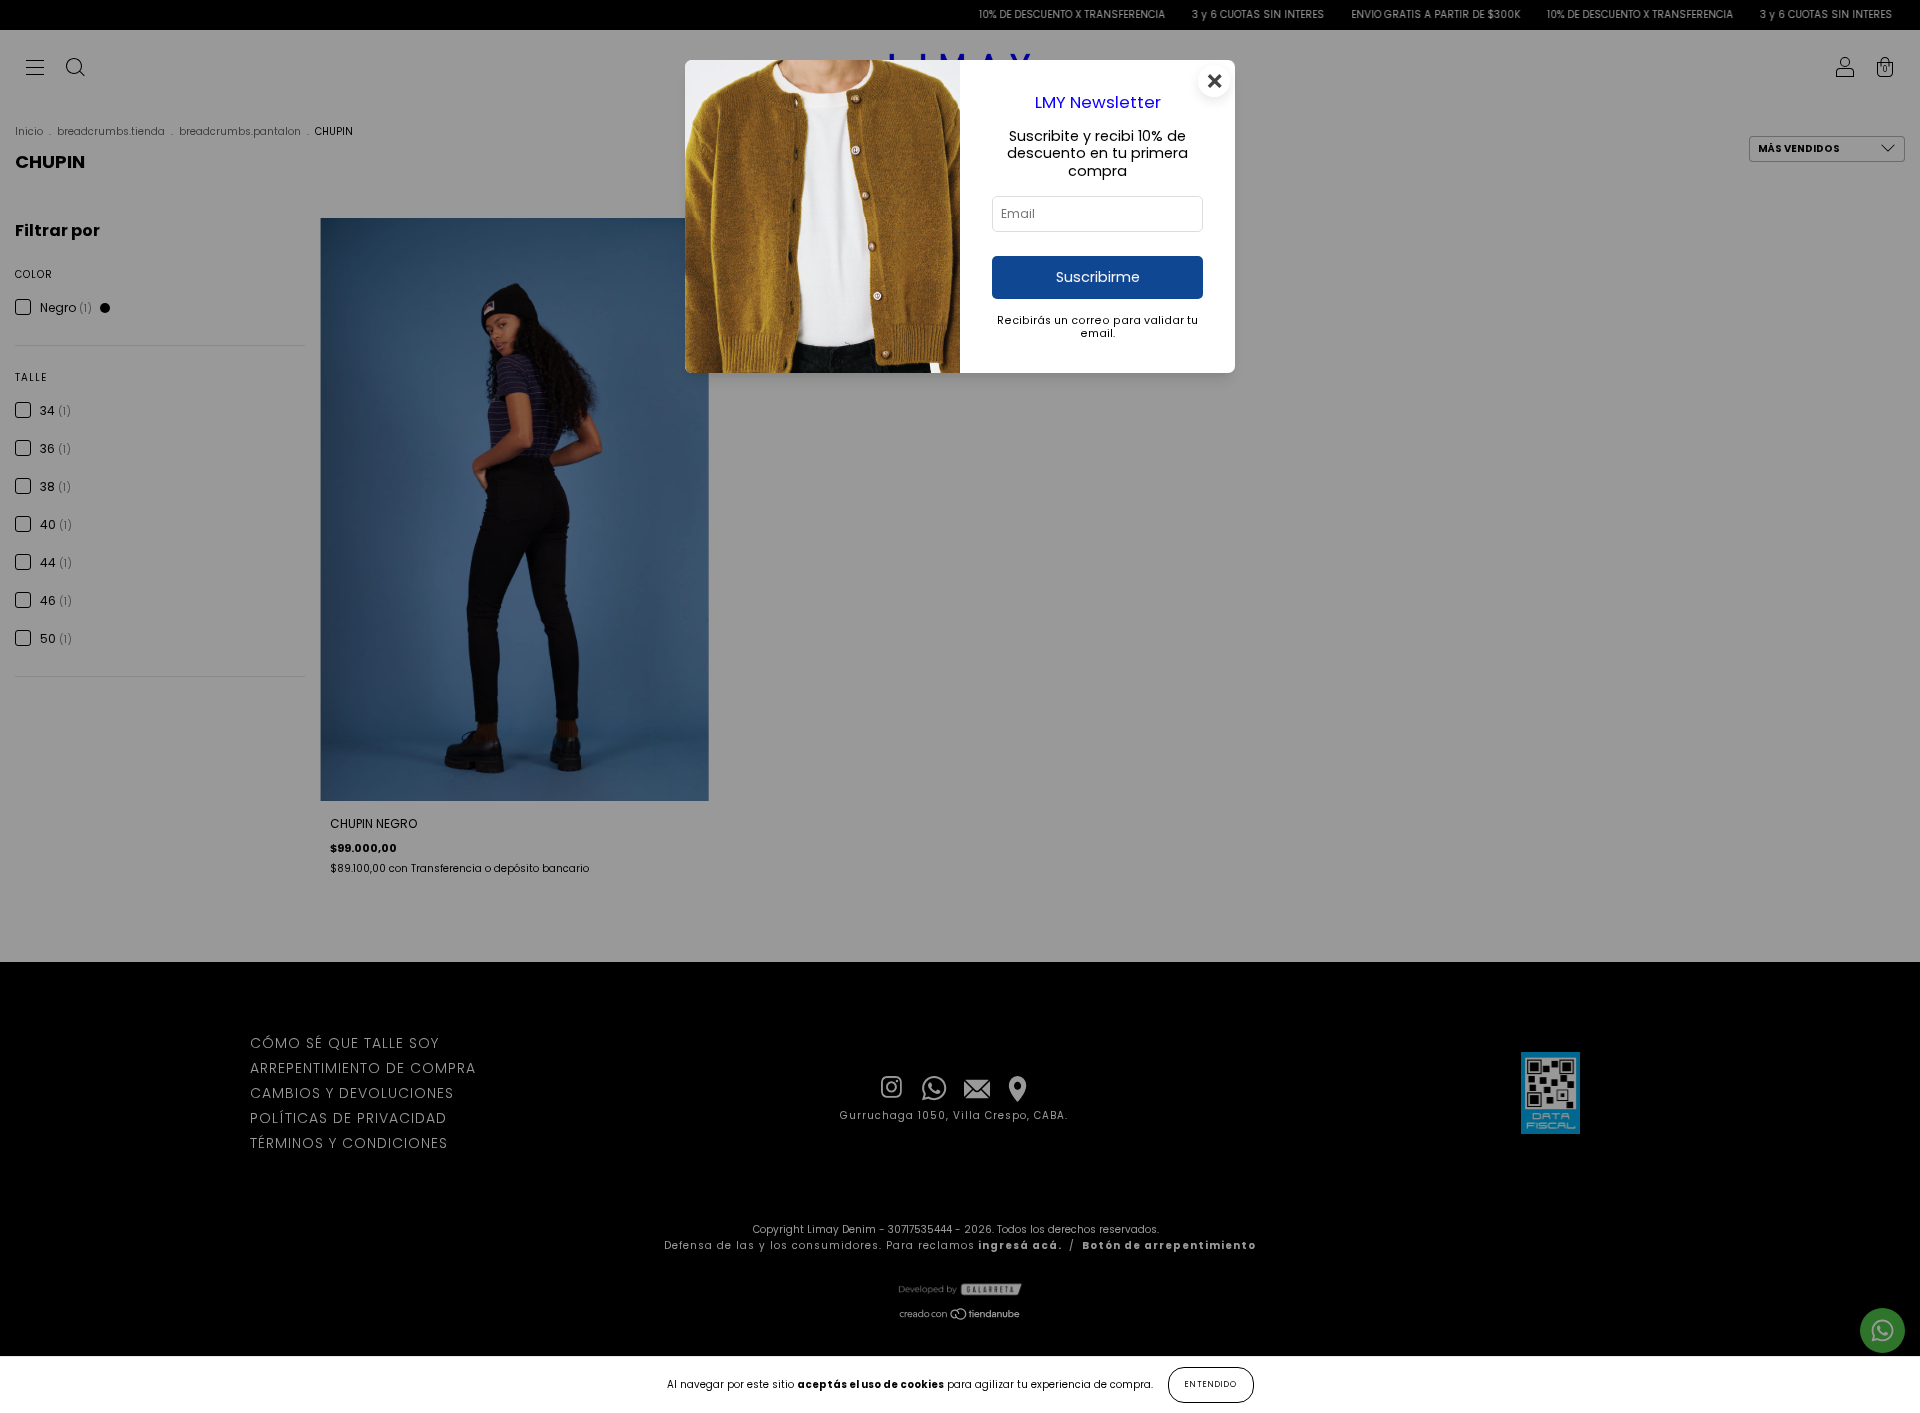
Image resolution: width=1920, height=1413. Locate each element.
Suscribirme (1098, 277)
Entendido (1211, 1384)
